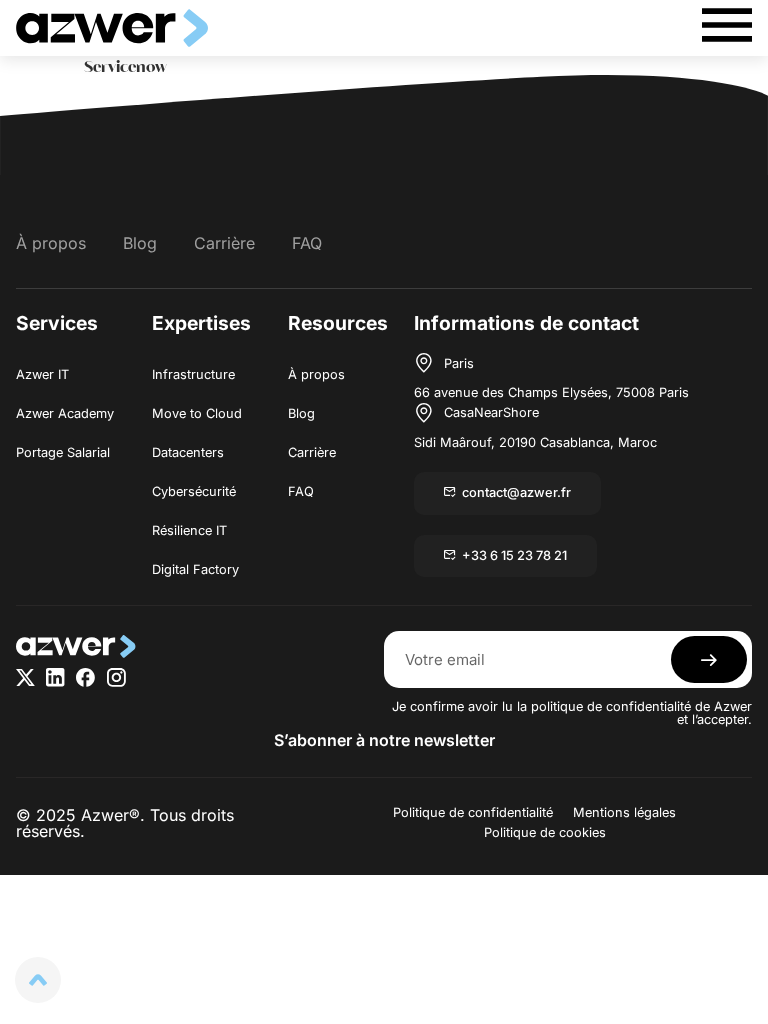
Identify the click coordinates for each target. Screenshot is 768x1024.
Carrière (224, 243)
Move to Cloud (197, 413)
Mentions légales (624, 812)
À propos (51, 243)
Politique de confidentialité (473, 812)
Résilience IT (189, 530)
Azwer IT (42, 374)
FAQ (307, 243)
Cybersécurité (194, 491)
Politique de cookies (545, 832)
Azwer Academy (65, 413)
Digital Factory (195, 569)
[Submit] (709, 659)
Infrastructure (193, 374)
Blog (140, 243)
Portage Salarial (63, 452)
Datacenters (188, 452)
